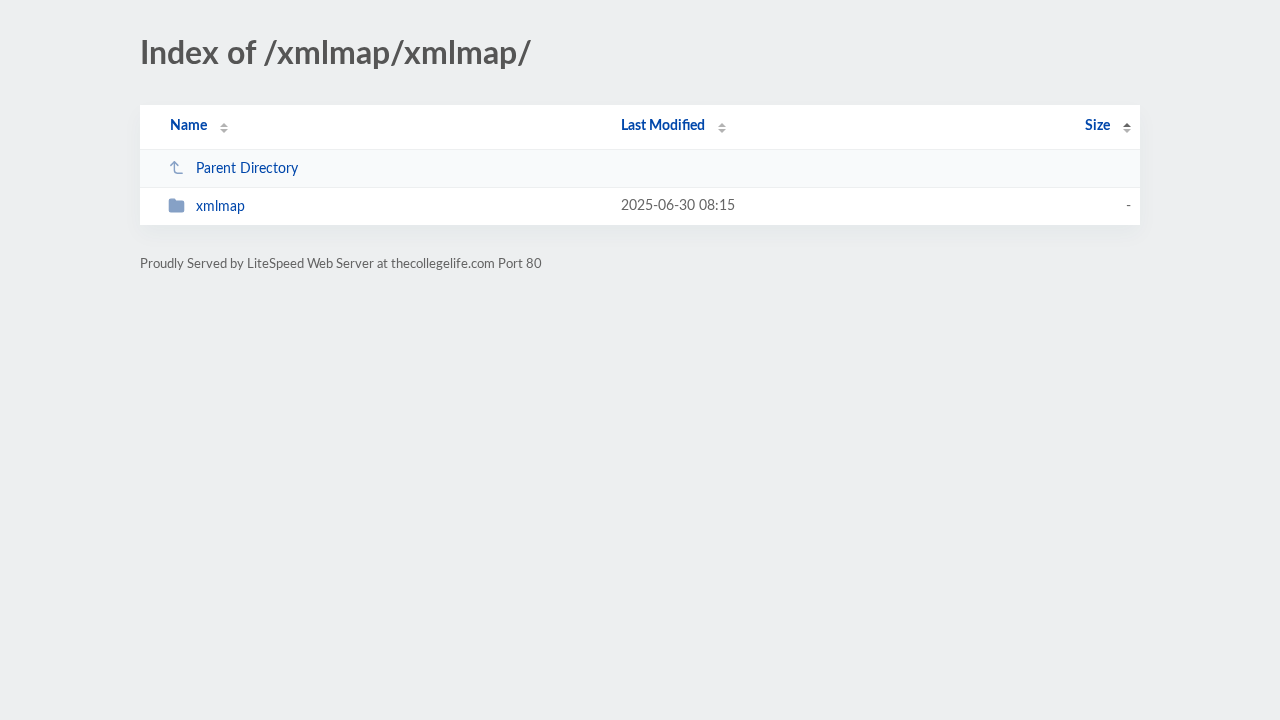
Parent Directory (247, 169)
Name (188, 126)
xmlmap (220, 207)
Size (1097, 126)
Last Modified (663, 126)
